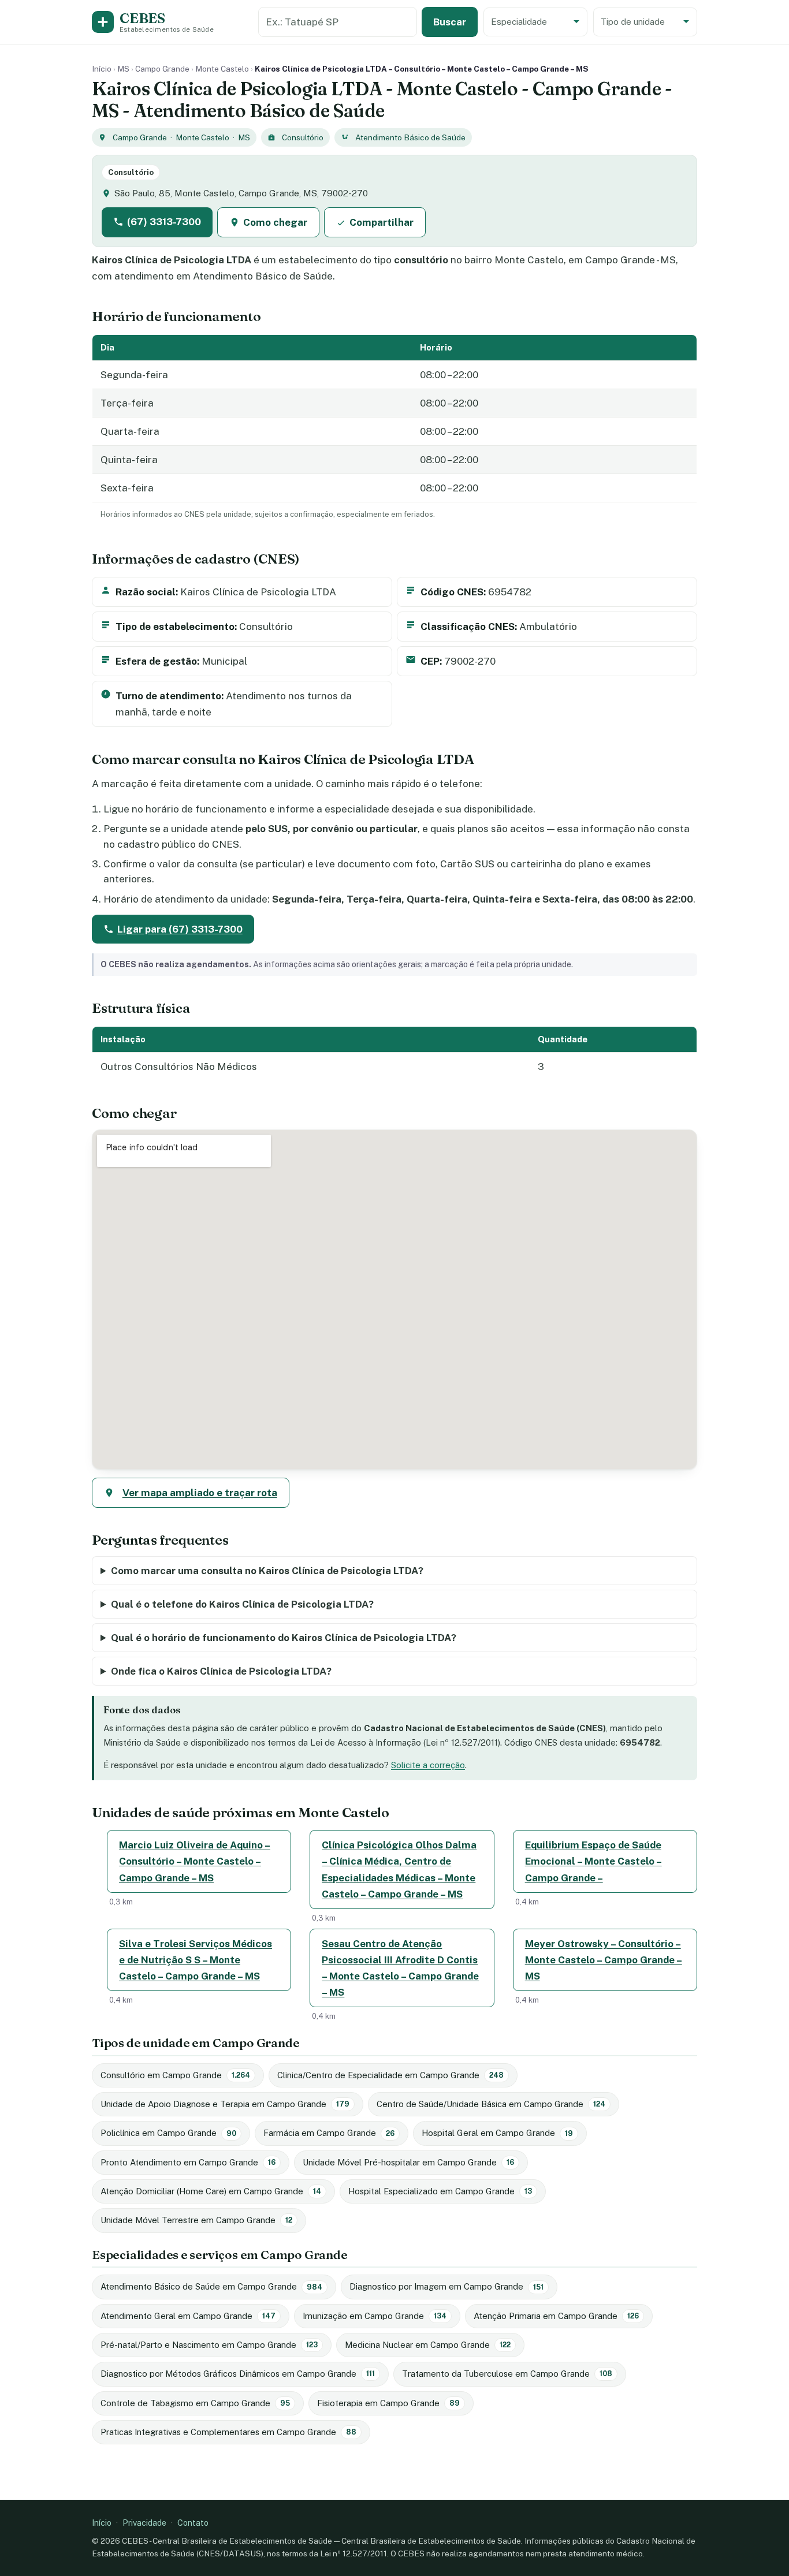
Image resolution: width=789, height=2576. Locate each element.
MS (123, 69)
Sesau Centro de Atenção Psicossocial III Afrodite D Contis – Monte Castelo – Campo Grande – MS (400, 1968)
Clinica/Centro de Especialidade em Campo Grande (390, 2075)
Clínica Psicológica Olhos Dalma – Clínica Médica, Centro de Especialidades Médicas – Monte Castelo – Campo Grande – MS (399, 1869)
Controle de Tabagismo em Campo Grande (195, 2403)
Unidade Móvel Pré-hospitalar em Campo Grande (408, 2162)
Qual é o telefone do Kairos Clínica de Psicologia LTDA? (242, 1604)
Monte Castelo (222, 69)
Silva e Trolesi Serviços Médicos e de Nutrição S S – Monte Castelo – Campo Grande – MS (196, 1960)
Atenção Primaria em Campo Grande (556, 2316)
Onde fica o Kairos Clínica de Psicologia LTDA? (221, 1671)
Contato (193, 2523)
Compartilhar (382, 222)
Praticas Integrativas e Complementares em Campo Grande (228, 2432)
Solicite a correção (428, 1765)
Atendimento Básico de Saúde (410, 137)
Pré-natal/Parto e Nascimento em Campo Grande (209, 2345)
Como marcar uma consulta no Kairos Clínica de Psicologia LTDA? (267, 1571)
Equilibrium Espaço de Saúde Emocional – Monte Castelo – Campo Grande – (593, 1861)
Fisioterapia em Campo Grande (388, 2403)
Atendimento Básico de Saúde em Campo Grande (211, 2286)
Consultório (303, 137)
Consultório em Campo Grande (175, 2075)
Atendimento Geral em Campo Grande (188, 2316)
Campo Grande (162, 69)
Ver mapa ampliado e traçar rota (200, 1493)
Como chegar (275, 222)
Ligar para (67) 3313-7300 (180, 929)
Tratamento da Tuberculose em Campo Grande (507, 2374)
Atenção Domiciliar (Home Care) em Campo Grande (211, 2191)
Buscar (450, 22)
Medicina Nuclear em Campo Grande (428, 2345)
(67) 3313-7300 (164, 222)
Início (102, 69)
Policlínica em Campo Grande (168, 2133)
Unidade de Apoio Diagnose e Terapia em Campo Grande (225, 2104)
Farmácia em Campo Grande (329, 2133)
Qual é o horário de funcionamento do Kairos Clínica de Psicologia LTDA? (284, 1638)
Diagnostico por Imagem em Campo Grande (446, 2286)
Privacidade (144, 2523)
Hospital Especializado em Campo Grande (440, 2191)
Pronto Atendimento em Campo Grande (188, 2162)
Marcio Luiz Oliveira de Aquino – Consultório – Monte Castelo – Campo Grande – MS (195, 1861)
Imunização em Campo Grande (375, 2316)
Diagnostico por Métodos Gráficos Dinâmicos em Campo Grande (238, 2374)
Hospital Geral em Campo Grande (497, 2133)
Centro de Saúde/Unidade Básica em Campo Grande (491, 2104)
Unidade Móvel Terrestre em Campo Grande (196, 2220)
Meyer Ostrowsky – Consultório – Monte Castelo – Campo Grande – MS (604, 1960)
